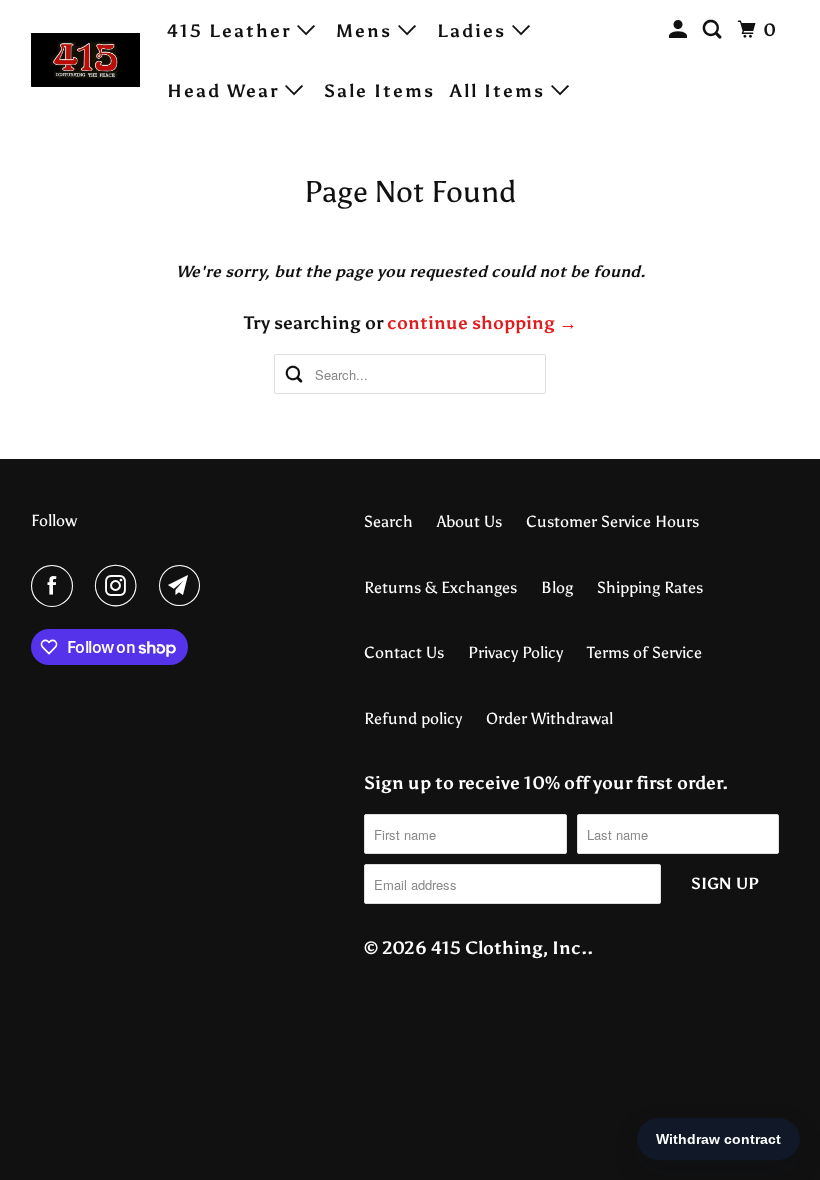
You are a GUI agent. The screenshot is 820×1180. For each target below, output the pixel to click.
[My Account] (681, 30)
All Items (500, 91)
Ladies (474, 31)
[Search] (715, 30)
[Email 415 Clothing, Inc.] (184, 586)
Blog (557, 587)
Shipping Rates (650, 587)
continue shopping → (482, 323)
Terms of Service (644, 652)
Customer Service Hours (612, 521)
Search (388, 521)
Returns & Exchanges (440, 587)
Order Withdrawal (549, 718)
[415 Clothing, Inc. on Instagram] (120, 586)
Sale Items (379, 91)
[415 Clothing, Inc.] (86, 60)
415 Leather (232, 31)
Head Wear (226, 91)
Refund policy (413, 718)
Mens (367, 31)
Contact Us (404, 652)
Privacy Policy (515, 652)
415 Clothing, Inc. (509, 948)
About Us (469, 521)
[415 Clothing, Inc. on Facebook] (56, 586)
